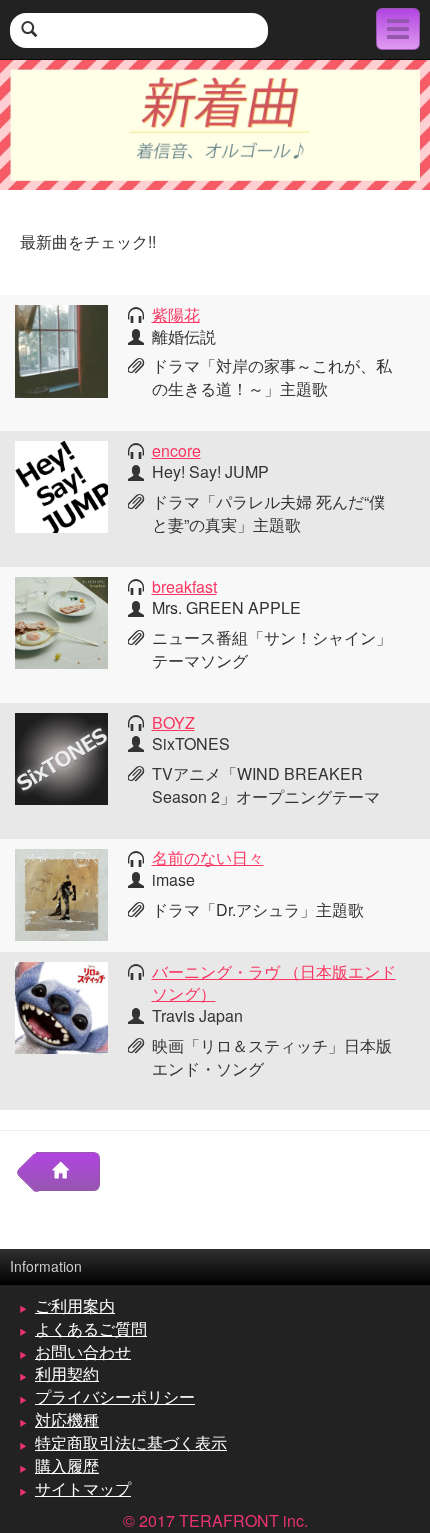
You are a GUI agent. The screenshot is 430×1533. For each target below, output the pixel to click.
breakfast (184, 586)
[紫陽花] (61, 348)
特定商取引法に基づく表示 (131, 1442)
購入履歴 (67, 1465)
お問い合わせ (83, 1351)
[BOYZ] (61, 756)
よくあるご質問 (91, 1328)
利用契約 (67, 1373)
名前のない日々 (208, 857)
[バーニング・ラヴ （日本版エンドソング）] (61, 1005)
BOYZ (173, 722)
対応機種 (67, 1419)
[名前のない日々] (61, 892)
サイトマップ (83, 1488)
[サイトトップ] (68, 1171)
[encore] (61, 484)
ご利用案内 (75, 1305)
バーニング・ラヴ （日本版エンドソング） (274, 983)
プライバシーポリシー (115, 1396)
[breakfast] (61, 620)
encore (176, 450)
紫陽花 (176, 314)
